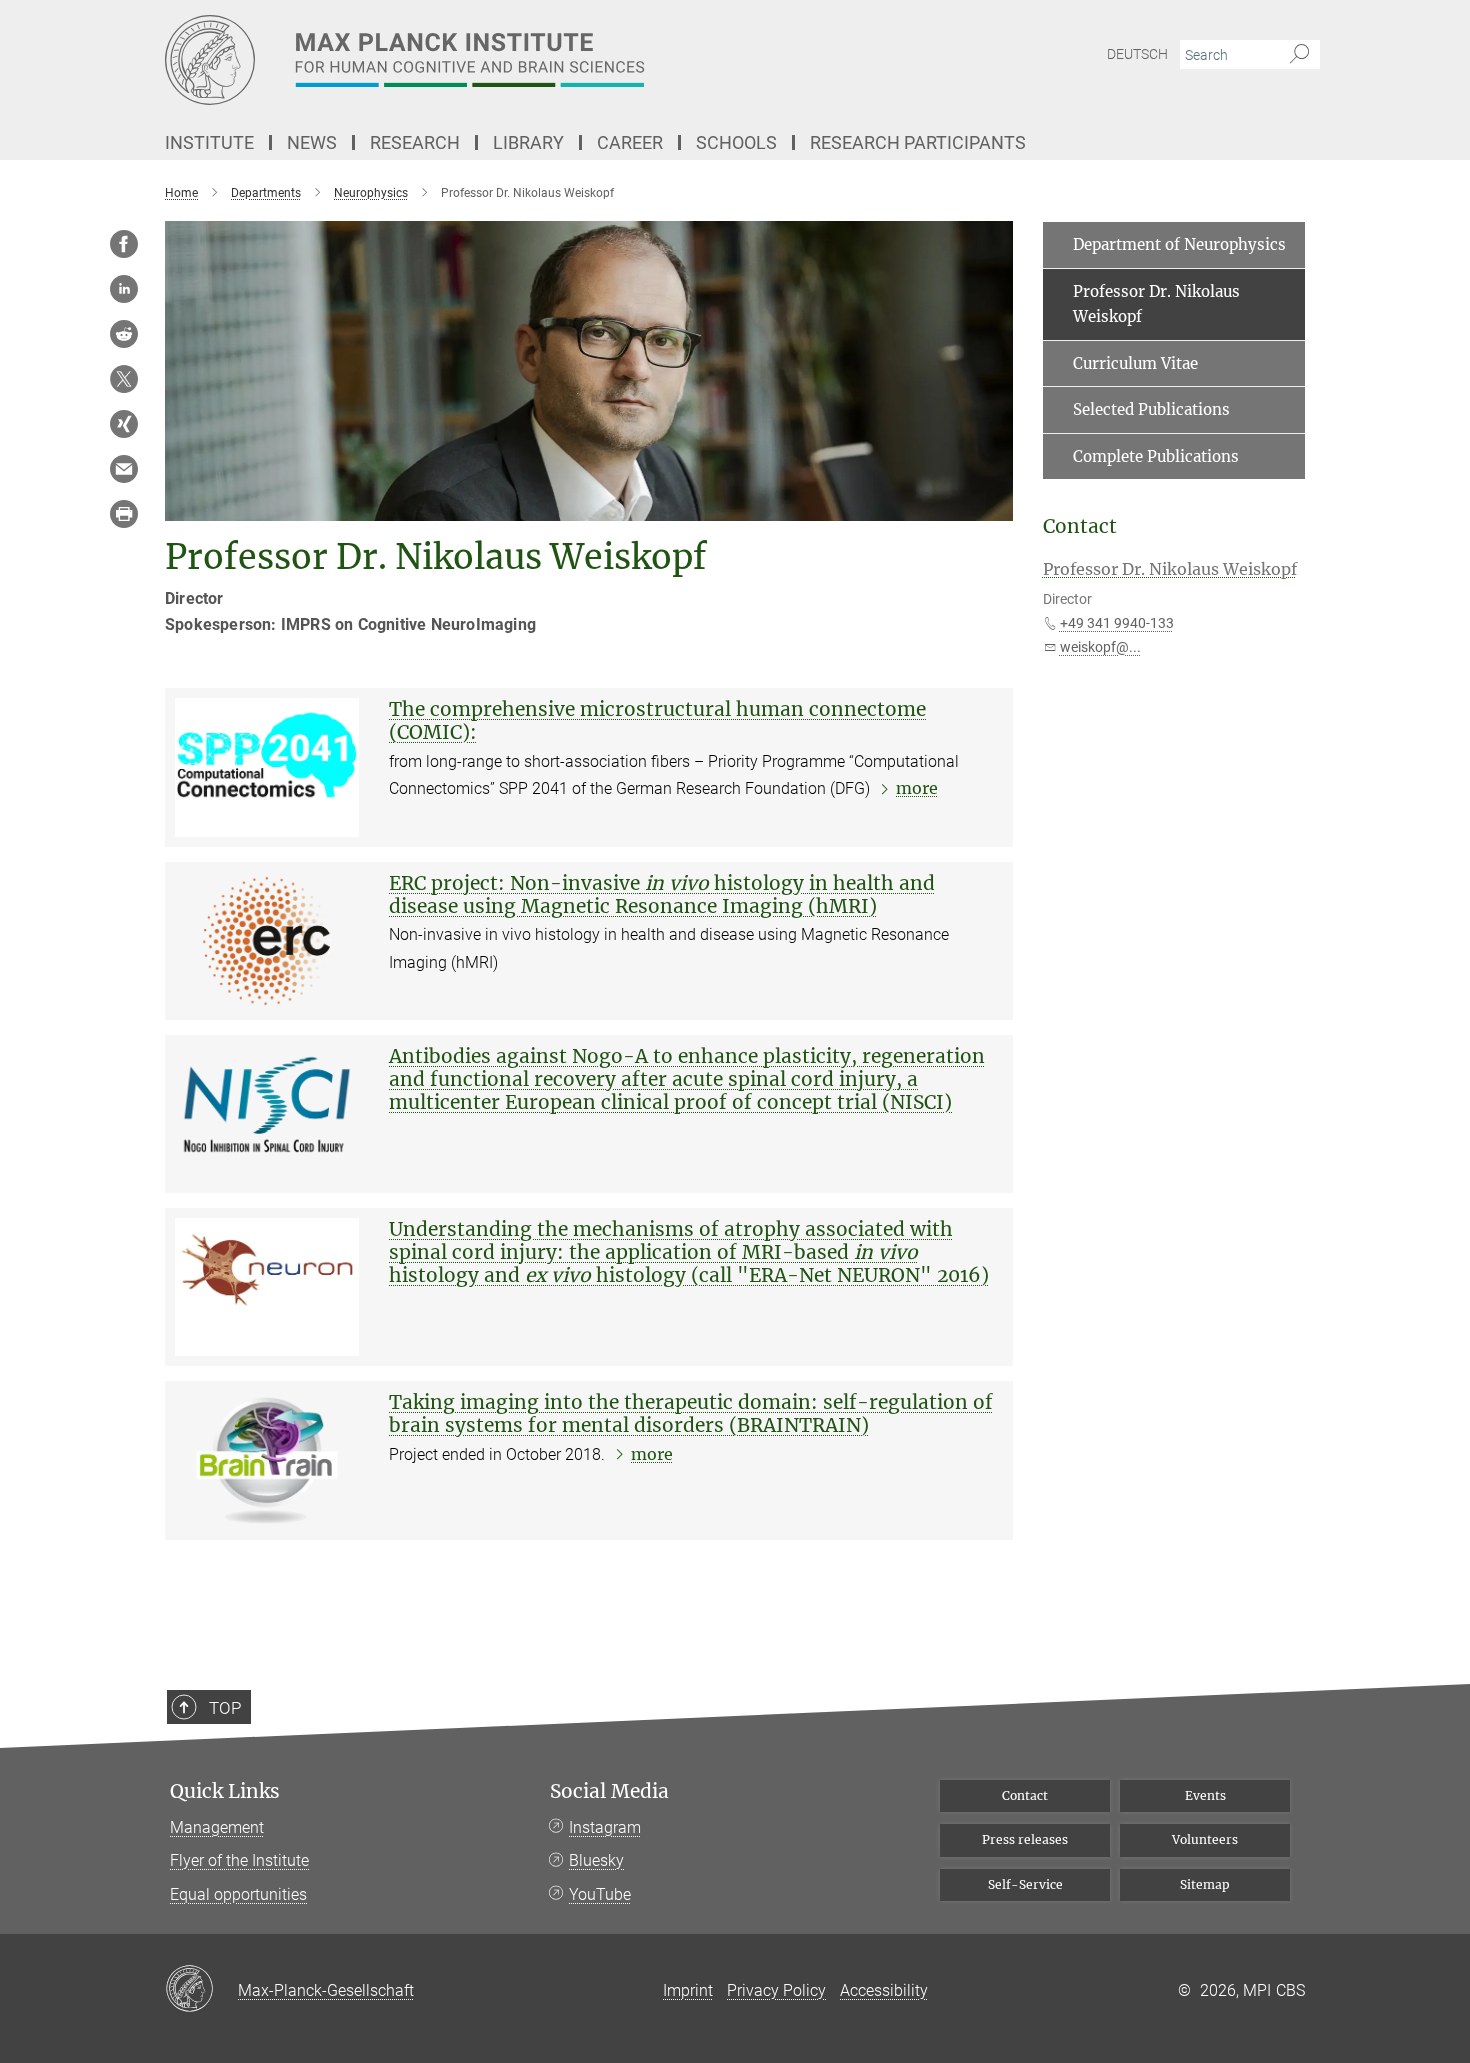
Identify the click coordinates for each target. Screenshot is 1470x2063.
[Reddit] (124, 334)
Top (225, 1708)
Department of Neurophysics (1179, 244)
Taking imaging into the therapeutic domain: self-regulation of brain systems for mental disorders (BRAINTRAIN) (691, 1413)
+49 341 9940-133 (1117, 623)
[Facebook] (124, 244)
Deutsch (1137, 54)
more (917, 788)
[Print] (124, 514)
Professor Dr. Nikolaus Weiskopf (1156, 304)
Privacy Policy (776, 1990)
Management (217, 1827)
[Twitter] (124, 379)
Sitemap (1205, 1884)
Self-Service (1025, 1884)
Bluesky (596, 1860)
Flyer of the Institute (239, 1860)
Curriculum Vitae (1135, 363)
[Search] (1299, 55)
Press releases (1025, 1839)
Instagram (605, 1827)
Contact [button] (1080, 526)
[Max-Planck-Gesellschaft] (201, 1990)
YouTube (600, 1894)
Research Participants (918, 142)
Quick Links (225, 1791)
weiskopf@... (1100, 647)
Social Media (609, 1791)
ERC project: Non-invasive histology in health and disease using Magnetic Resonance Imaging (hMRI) (662, 894)
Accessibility (884, 1990)
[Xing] (124, 424)
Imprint (688, 1990)
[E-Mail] (124, 469)
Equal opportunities (238, 1894)
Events (1205, 1795)
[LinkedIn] (124, 289)
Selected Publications (1151, 409)
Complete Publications (1156, 456)
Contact (1025, 1795)
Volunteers (1205, 1839)
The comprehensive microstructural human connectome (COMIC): (657, 720)
